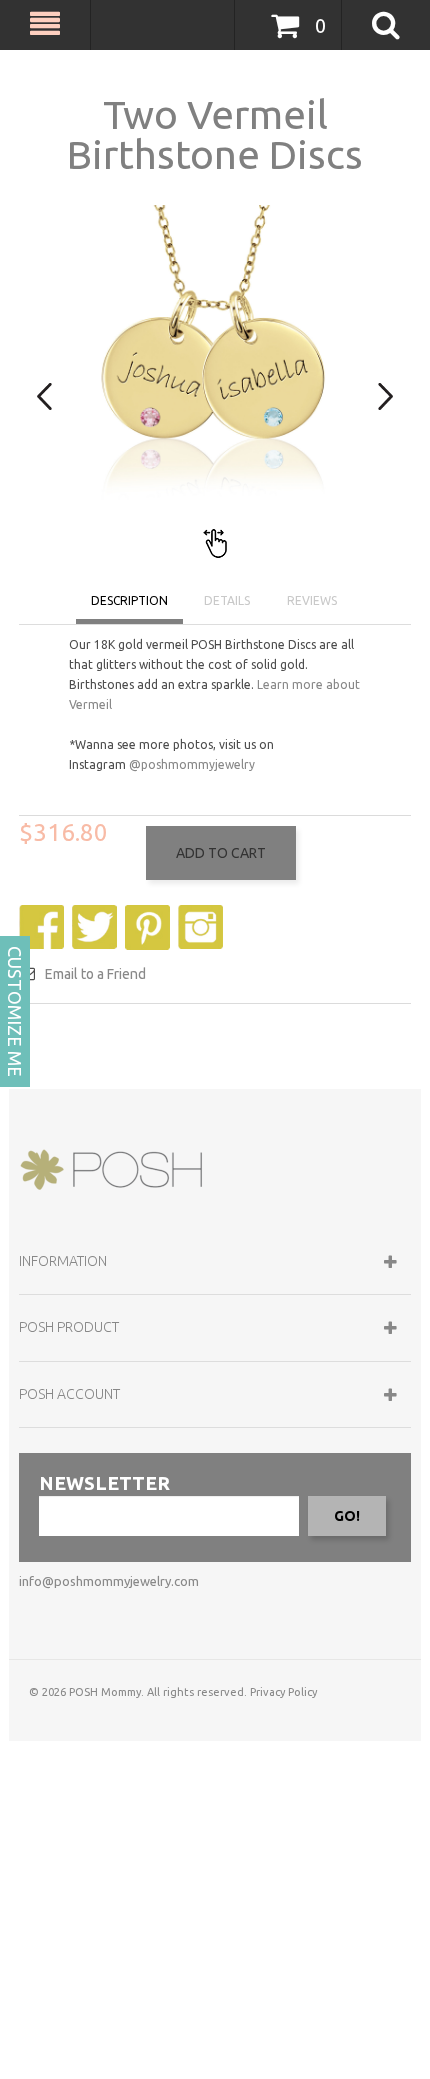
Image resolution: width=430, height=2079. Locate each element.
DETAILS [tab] (227, 600)
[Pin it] (150, 914)
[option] (215, 383)
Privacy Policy (283, 1692)
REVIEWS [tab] (312, 600)
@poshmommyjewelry (192, 764)
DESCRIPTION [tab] (129, 600)
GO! (347, 1516)
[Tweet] (97, 914)
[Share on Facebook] (44, 914)
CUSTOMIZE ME (15, 1011)
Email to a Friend (95, 974)
